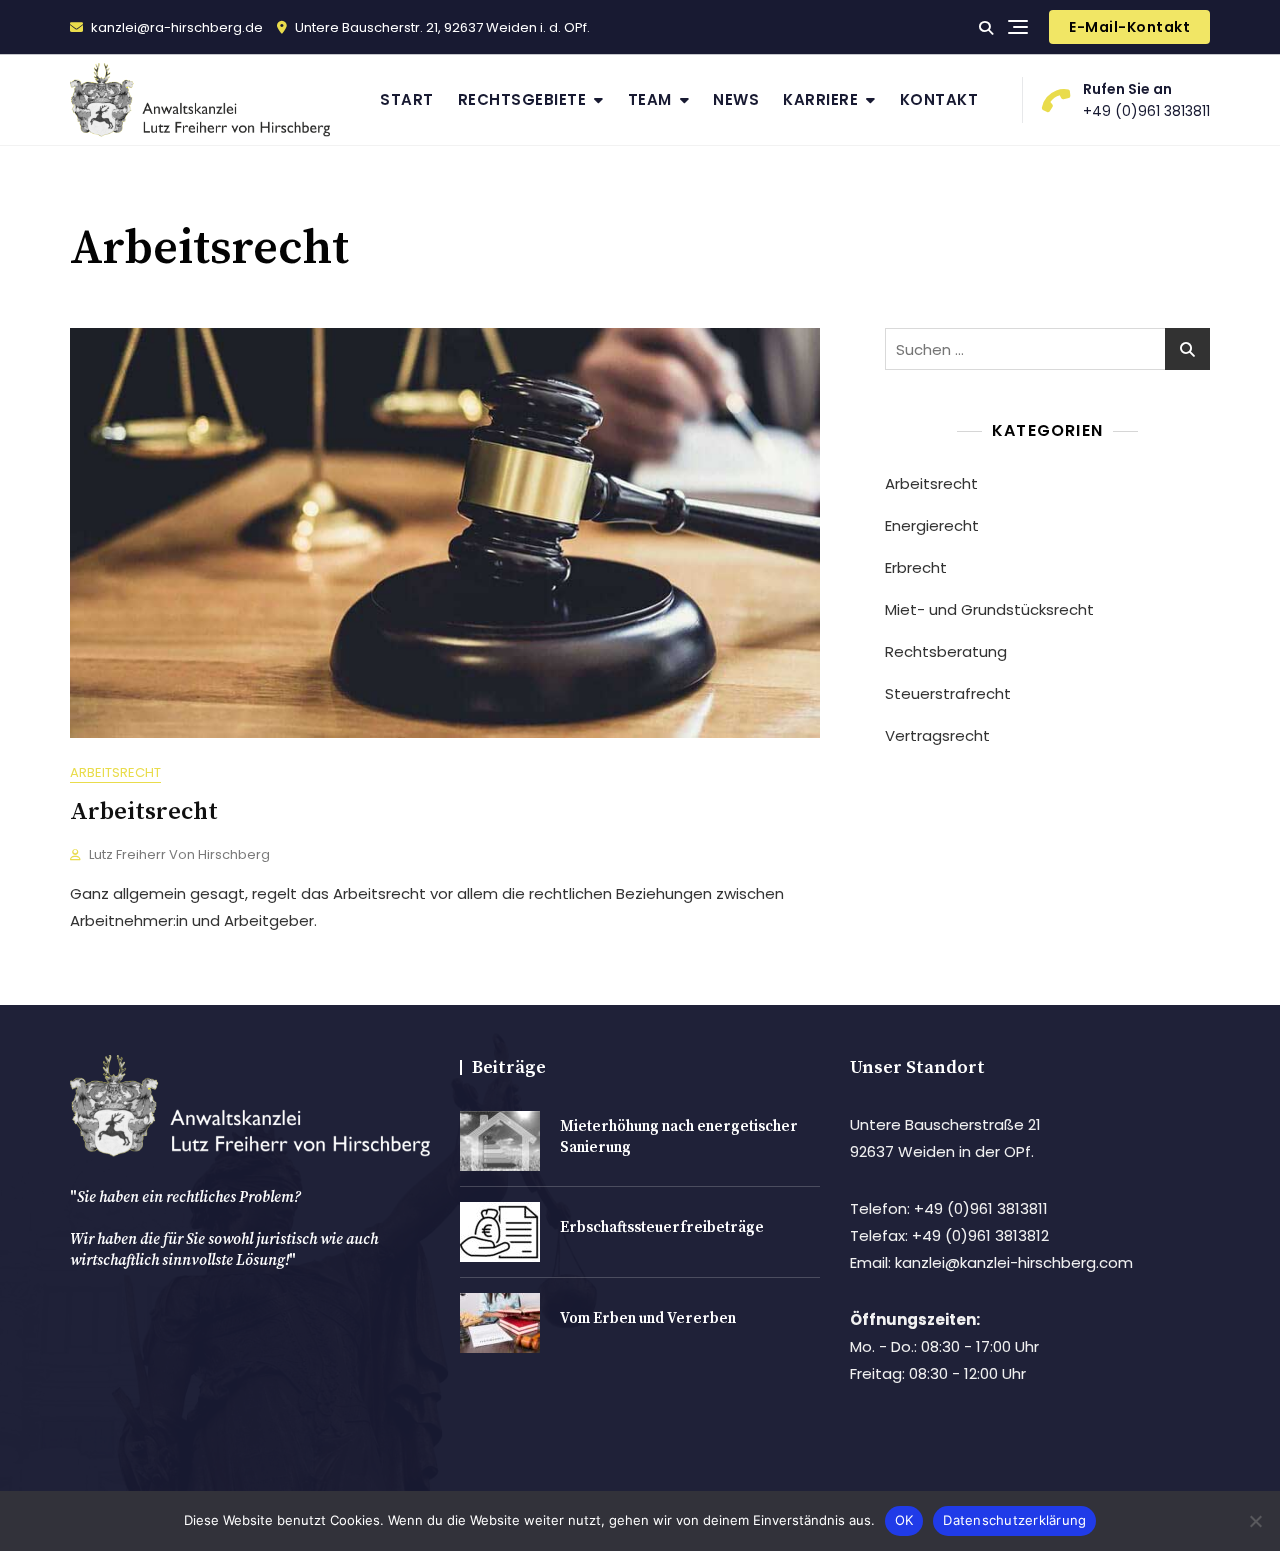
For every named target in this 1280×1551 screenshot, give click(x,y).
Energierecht (932, 525)
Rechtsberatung (946, 651)
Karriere (820, 99)
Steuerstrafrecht (948, 693)
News (736, 99)
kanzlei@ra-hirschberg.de (175, 27)
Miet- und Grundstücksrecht (989, 609)
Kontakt (939, 99)
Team (650, 99)
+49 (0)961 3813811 (1146, 100)
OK (904, 1520)
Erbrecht (916, 567)
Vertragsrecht (937, 735)
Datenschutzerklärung (1014, 1520)
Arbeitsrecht (115, 772)
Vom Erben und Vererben (648, 1318)
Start (407, 99)
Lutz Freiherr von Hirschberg (179, 854)
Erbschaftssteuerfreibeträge (662, 1227)
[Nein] (1255, 1521)
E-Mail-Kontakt (1129, 27)
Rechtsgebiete (522, 99)
